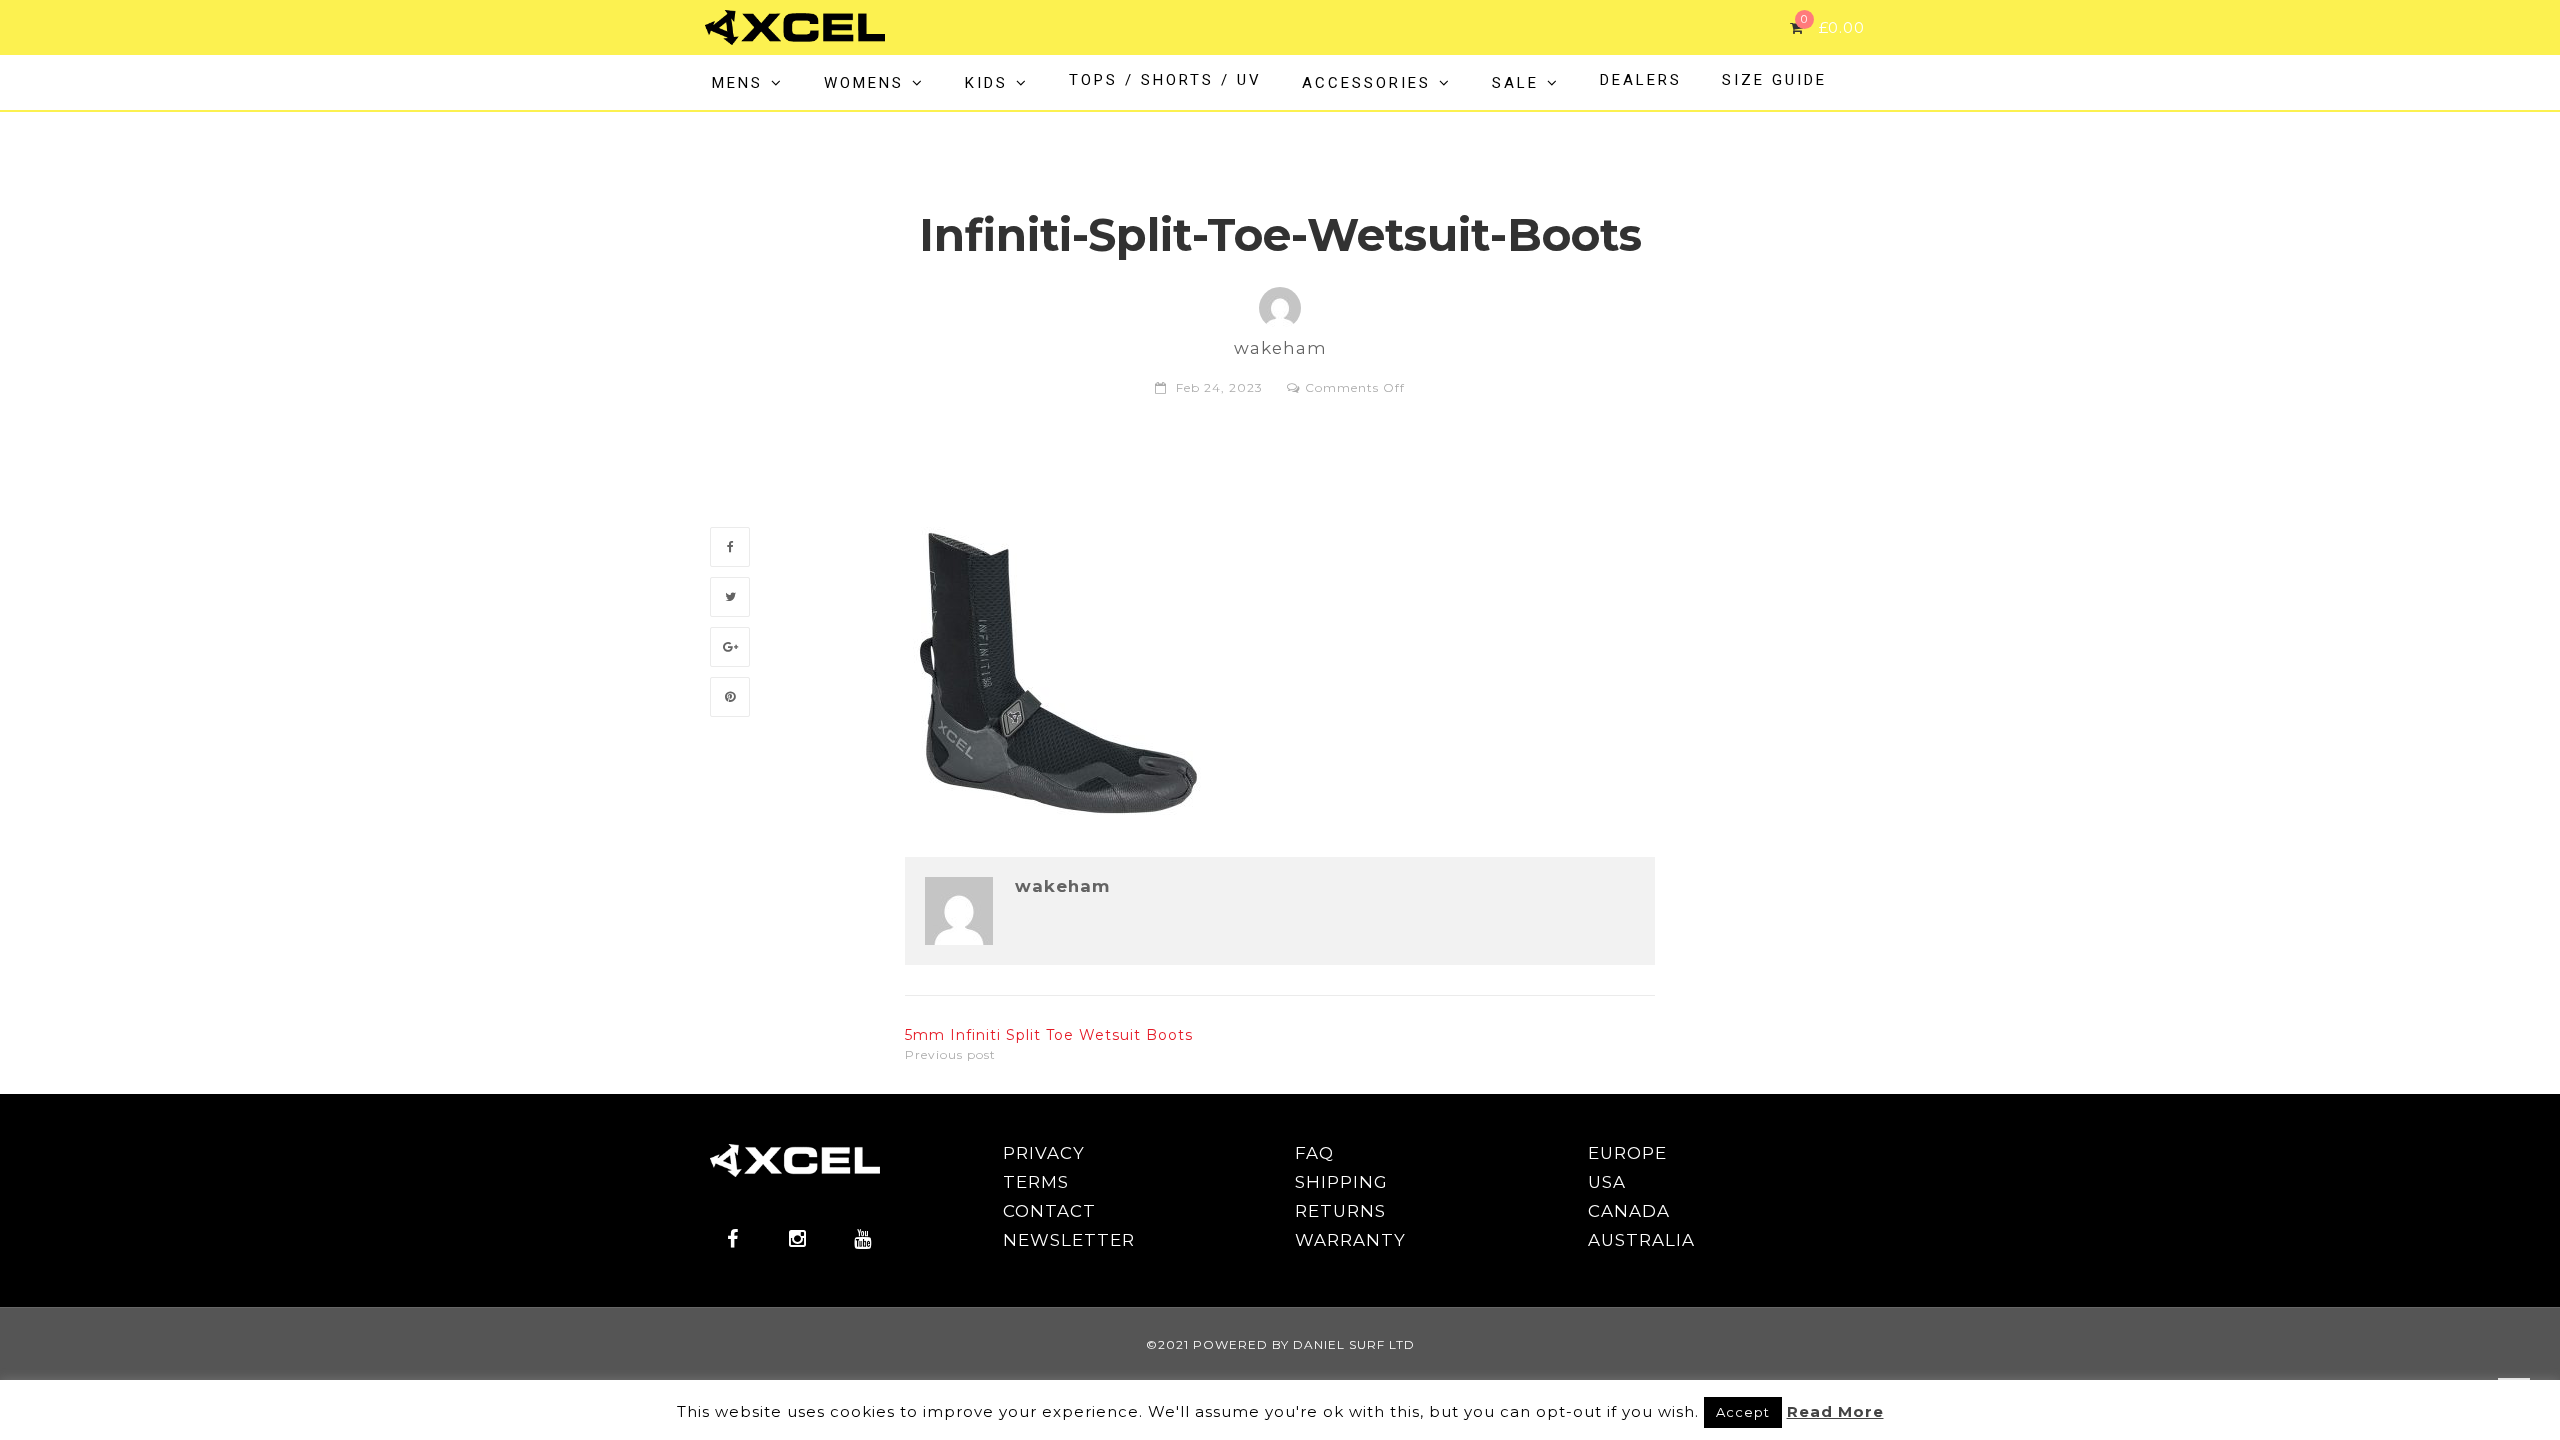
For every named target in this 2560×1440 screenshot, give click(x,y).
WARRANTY (1350, 1240)
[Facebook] (730, 547)
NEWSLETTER (1069, 1240)
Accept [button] (1743, 1412)
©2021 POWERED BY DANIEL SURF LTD (1280, 1344)
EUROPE (1627, 1153)
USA (1607, 1182)
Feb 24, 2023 (1219, 387)
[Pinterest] (730, 697)
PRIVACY (1044, 1153)
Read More (1835, 1411)
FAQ (1314, 1153)
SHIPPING (1341, 1182)
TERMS (1036, 1182)
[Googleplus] (730, 647)
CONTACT (1049, 1211)
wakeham (1062, 886)
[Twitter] (730, 597)
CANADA (1629, 1211)
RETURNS (1340, 1211)
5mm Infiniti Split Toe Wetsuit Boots (1049, 1035)
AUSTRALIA (1641, 1240)
